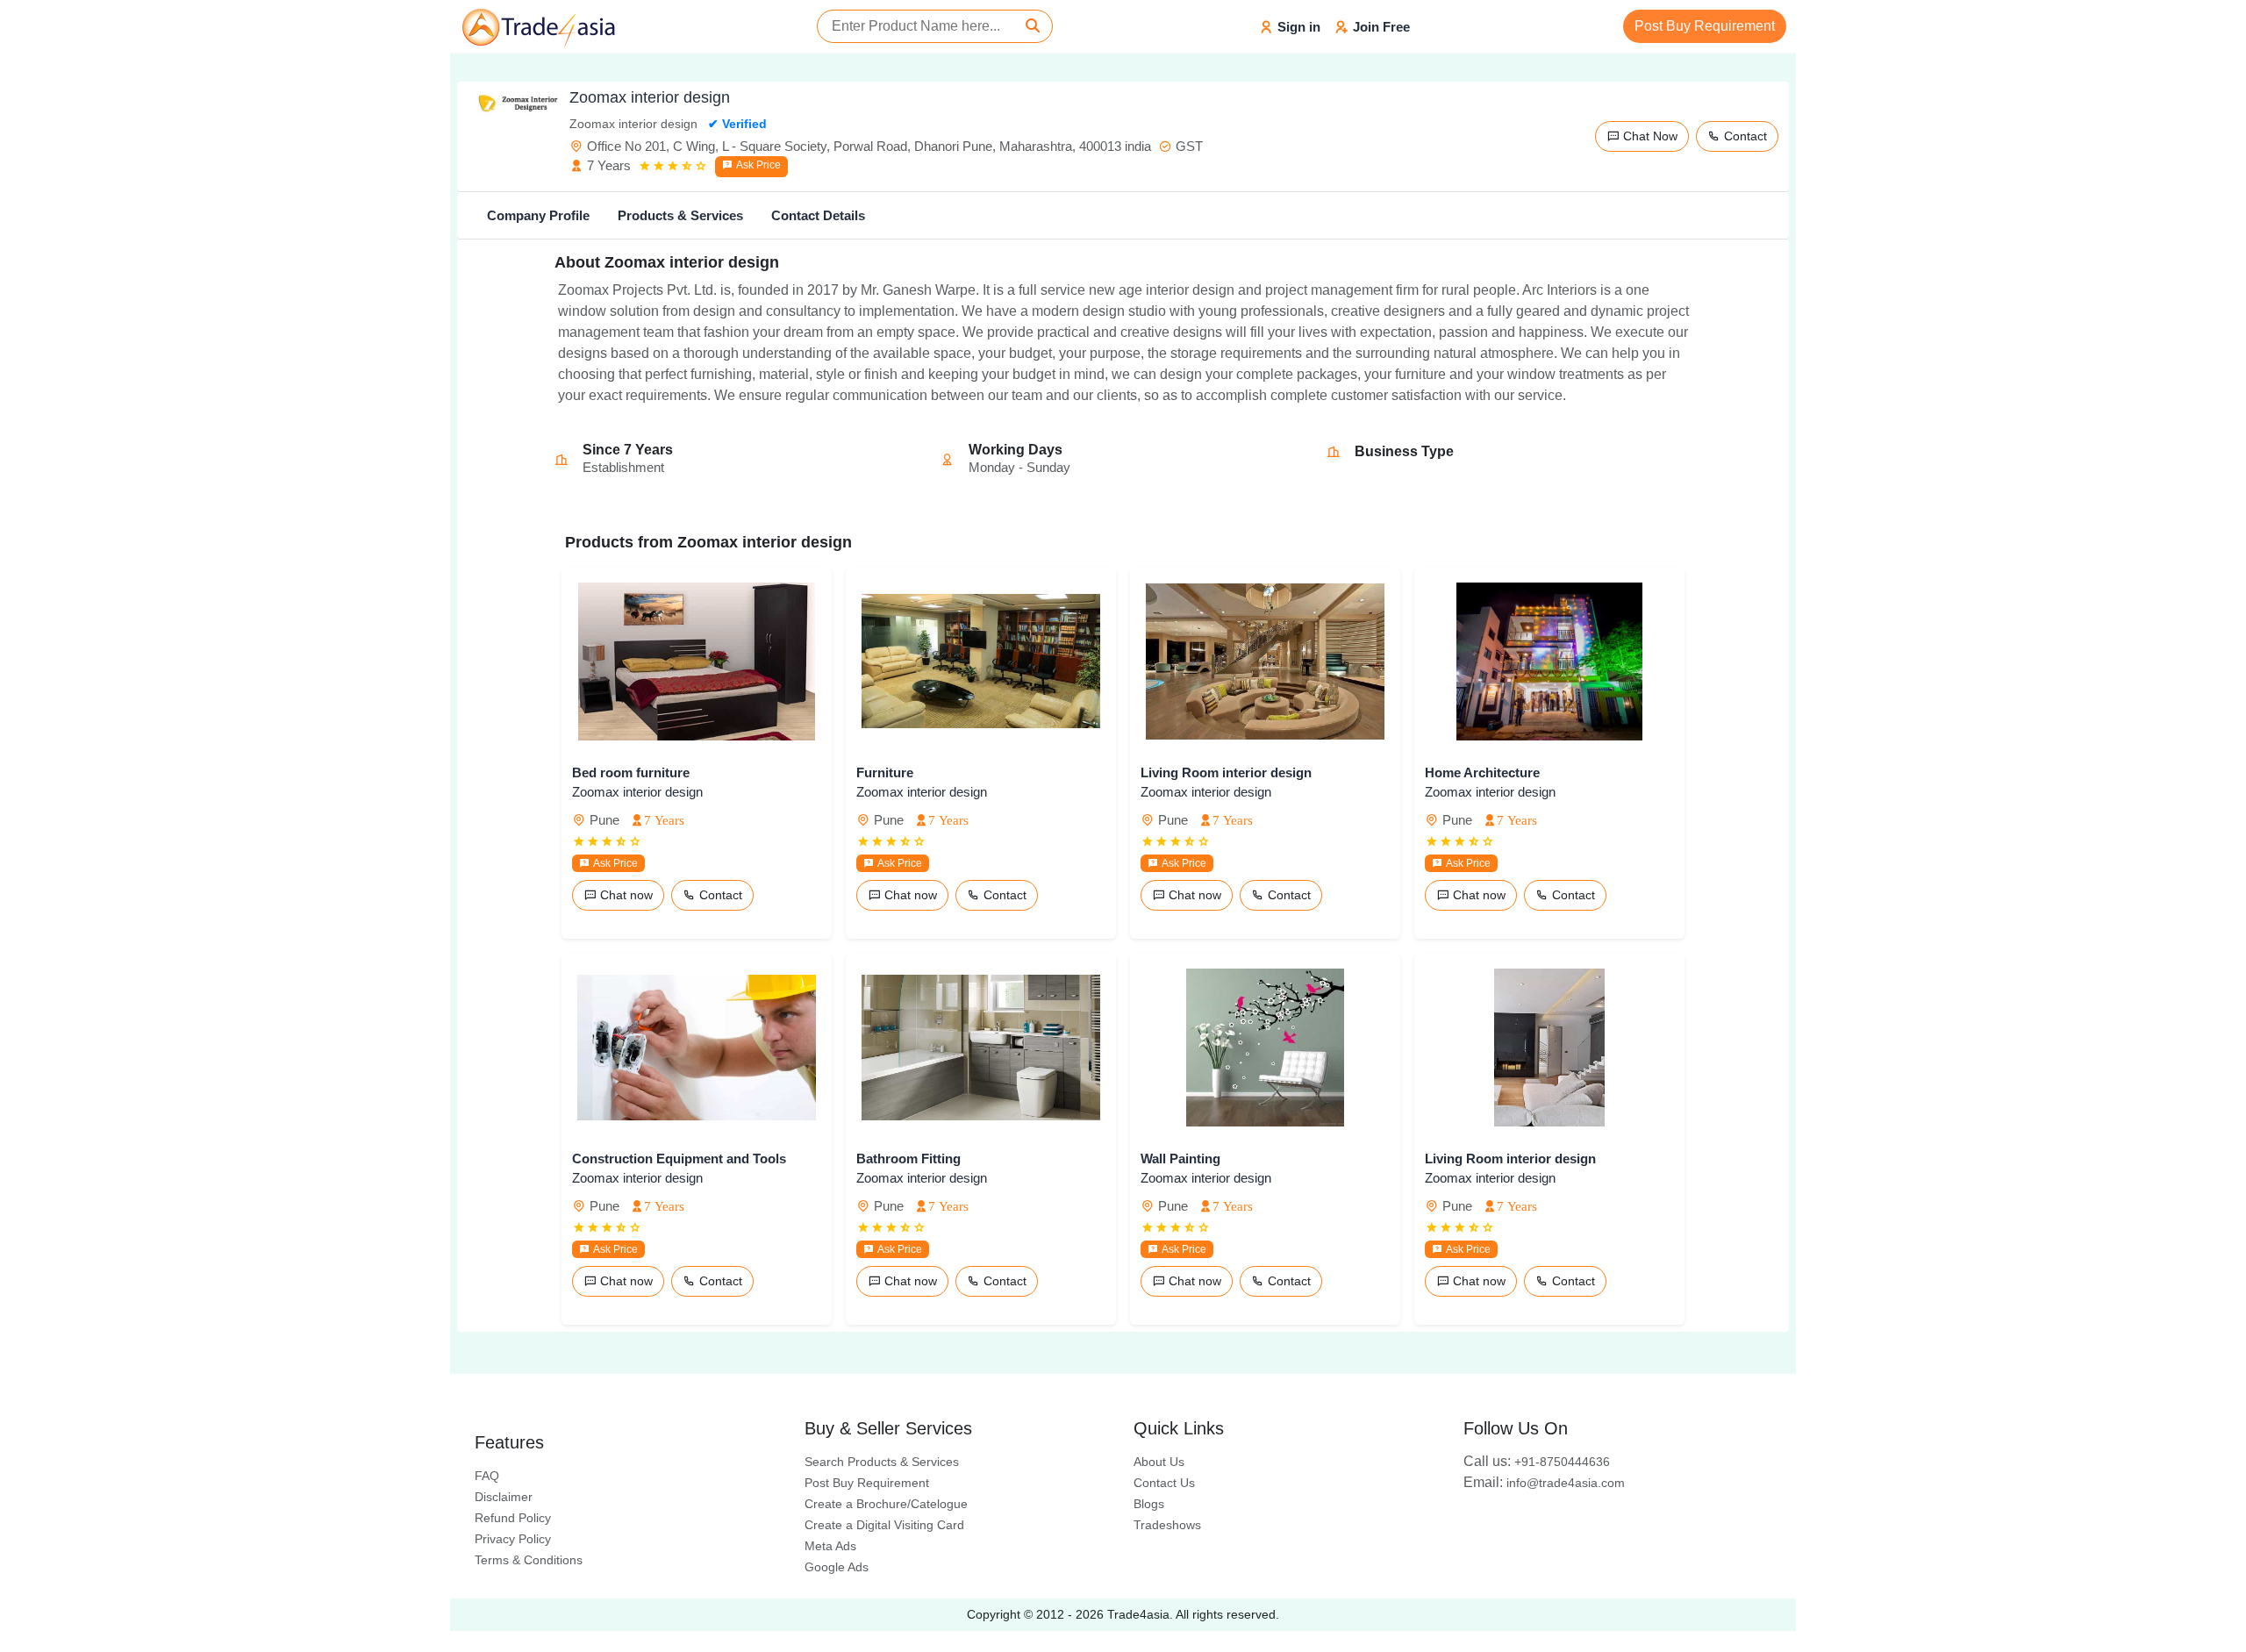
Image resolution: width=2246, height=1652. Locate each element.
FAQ (487, 1476)
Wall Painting (1180, 1159)
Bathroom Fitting (908, 1159)
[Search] (1033, 26)
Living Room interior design (1226, 772)
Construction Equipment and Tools (679, 1159)
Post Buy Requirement (1705, 26)
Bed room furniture (631, 772)
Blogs (1149, 1504)
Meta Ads (830, 1546)
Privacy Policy (513, 1539)
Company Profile (538, 215)
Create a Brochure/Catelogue (886, 1504)
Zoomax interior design (637, 792)
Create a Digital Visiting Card (884, 1525)
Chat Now (1649, 136)
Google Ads (837, 1567)
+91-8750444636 (1537, 1462)
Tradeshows (1167, 1525)
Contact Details (818, 215)
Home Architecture (1482, 772)
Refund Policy (513, 1518)
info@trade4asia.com (1544, 1483)
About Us (1159, 1462)
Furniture (885, 772)
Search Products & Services (882, 1462)
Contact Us (1164, 1483)
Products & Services (680, 215)
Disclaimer (504, 1497)
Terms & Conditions (529, 1560)
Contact (1744, 136)
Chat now (625, 895)
